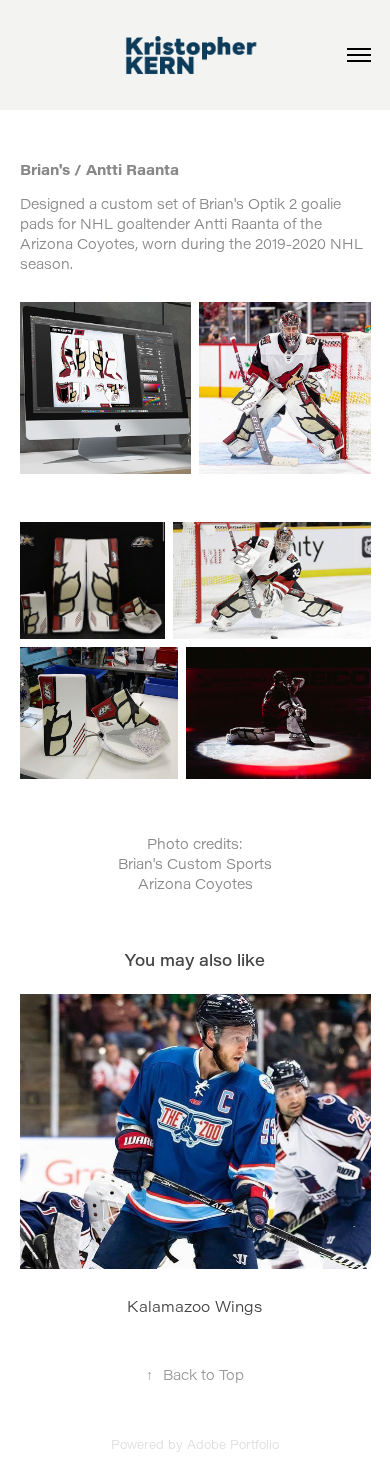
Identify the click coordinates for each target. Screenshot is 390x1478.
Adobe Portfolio (233, 1444)
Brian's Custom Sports (195, 863)
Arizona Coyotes (195, 883)
